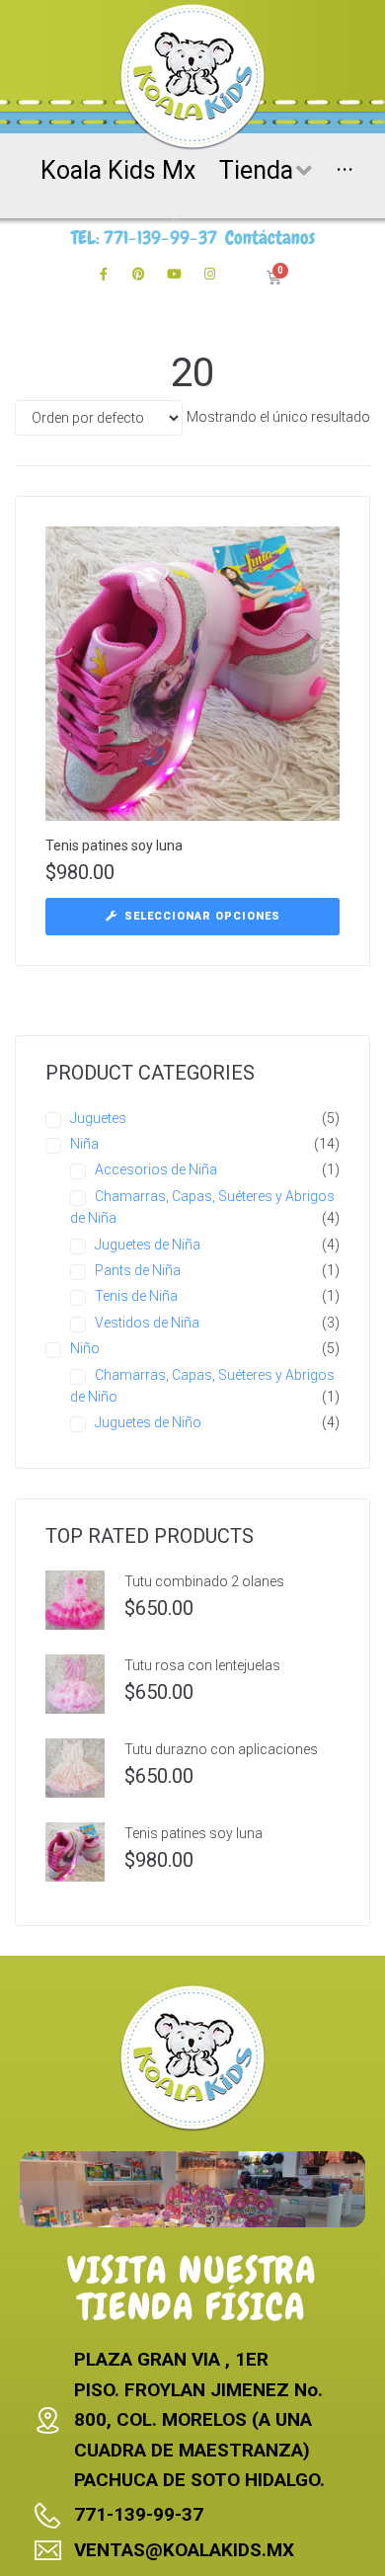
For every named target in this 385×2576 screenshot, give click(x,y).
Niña (84, 1144)
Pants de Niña (138, 1270)
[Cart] (274, 278)
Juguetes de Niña (148, 1245)
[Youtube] (175, 275)
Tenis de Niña (136, 1296)
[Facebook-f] (104, 275)
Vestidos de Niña (147, 1323)
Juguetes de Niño (148, 1422)
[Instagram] (210, 275)
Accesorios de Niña (156, 1169)
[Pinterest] (139, 275)
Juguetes (98, 1118)
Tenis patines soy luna (114, 845)
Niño (85, 1348)
